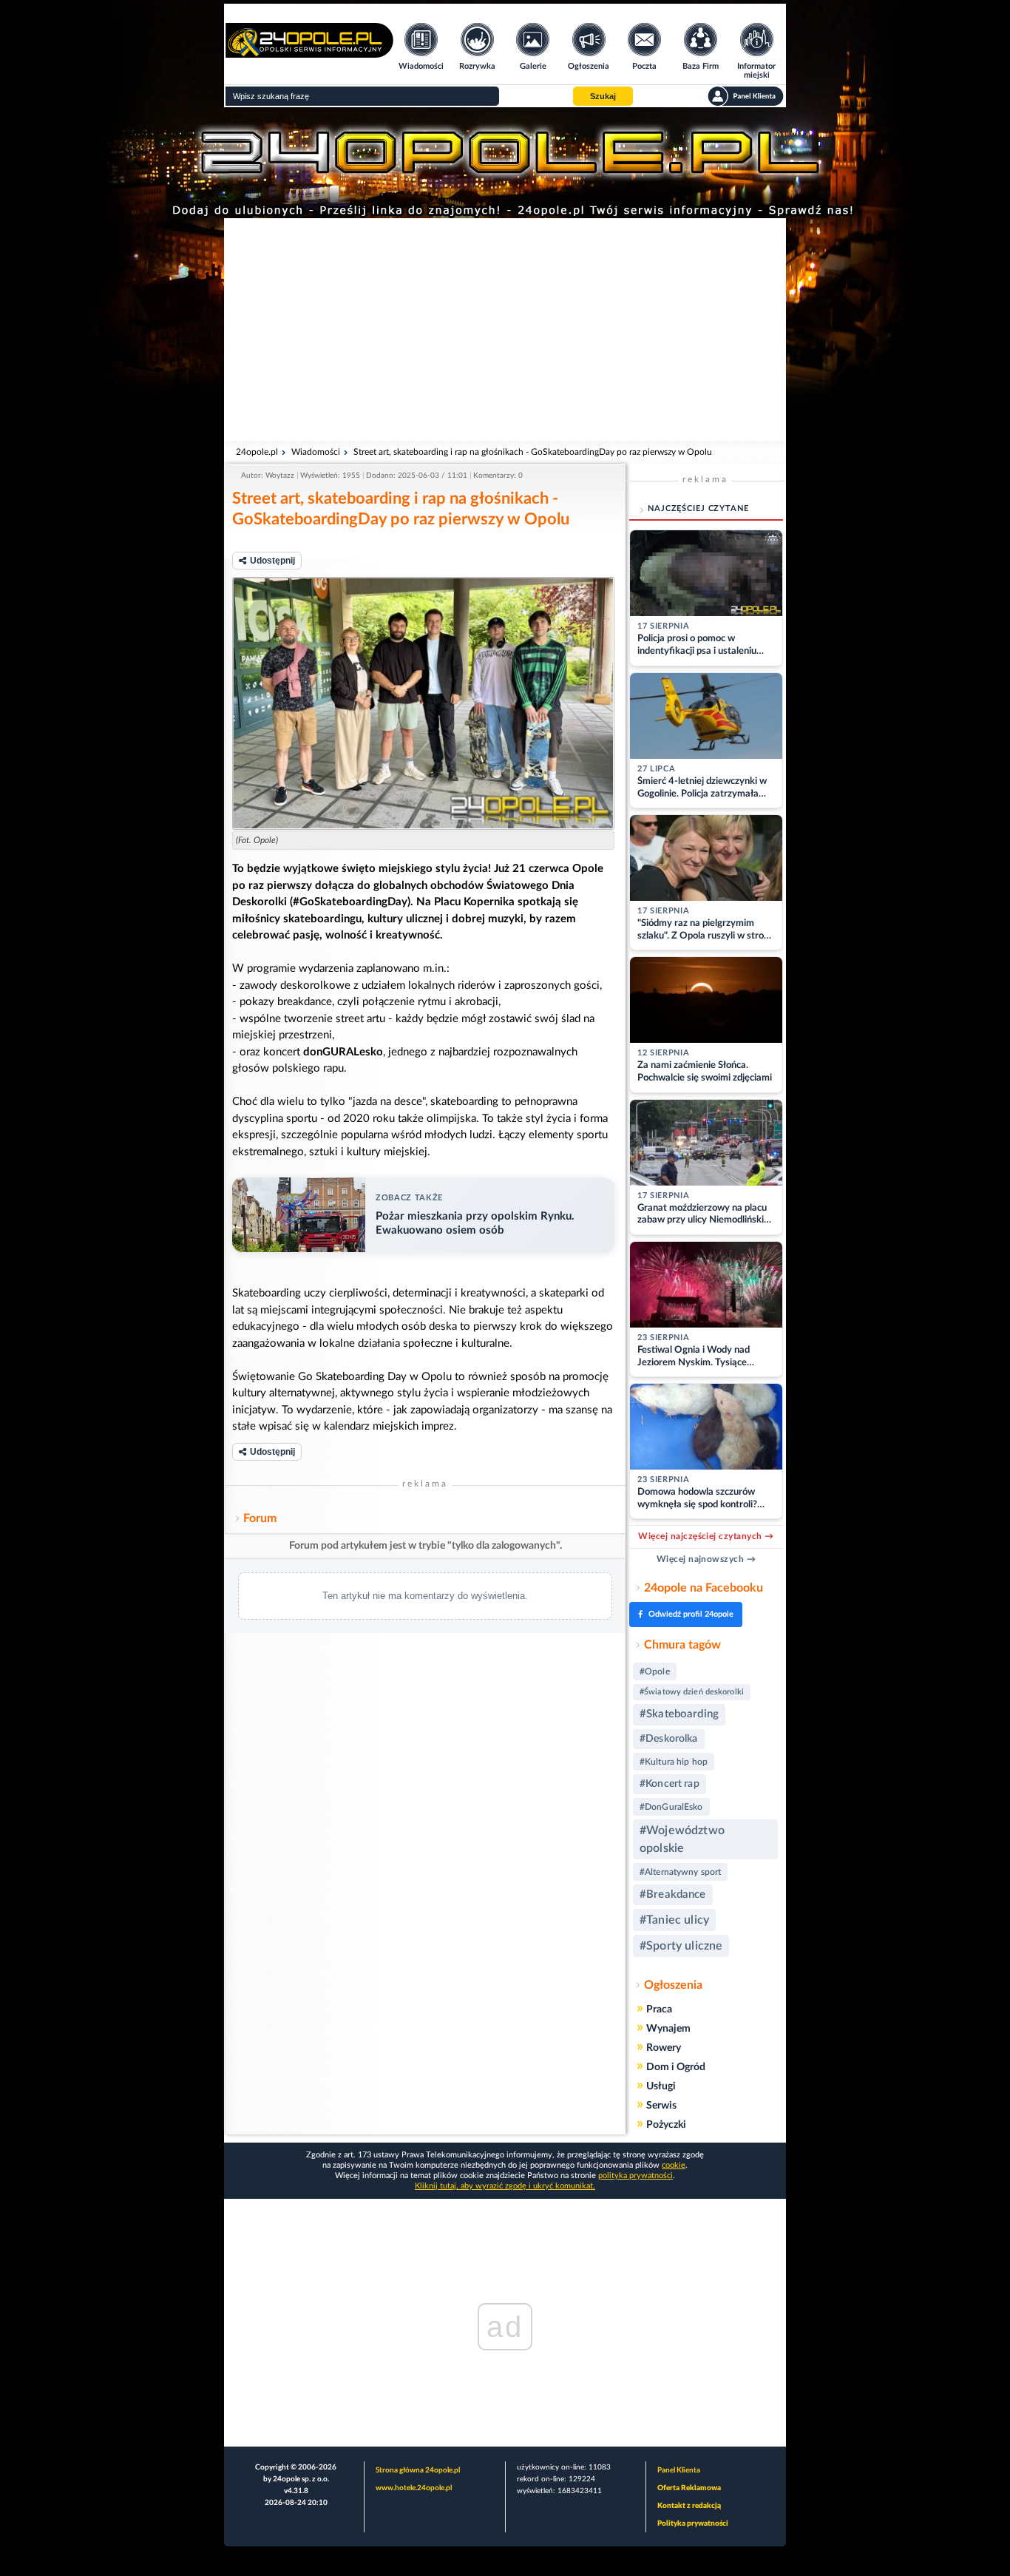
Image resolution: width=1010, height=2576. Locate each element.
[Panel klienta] (746, 96)
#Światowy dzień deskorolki (692, 1692)
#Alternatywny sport (680, 1872)
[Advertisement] (505, 329)
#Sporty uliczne (681, 1946)
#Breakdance (673, 1894)
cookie (674, 2165)
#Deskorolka (669, 1739)
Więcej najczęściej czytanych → (706, 1536)
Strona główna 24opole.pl (418, 2470)
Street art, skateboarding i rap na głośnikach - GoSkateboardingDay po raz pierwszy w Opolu (533, 452)
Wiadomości (316, 452)
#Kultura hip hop (674, 1762)
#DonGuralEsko (671, 1807)
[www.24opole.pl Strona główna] (309, 53)
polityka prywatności (636, 2176)
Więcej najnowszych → (706, 1559)
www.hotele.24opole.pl (414, 2488)
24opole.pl (257, 452)
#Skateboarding (679, 1714)
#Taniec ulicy (674, 1920)
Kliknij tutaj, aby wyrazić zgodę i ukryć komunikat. (505, 2186)
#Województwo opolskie (682, 1839)
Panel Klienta (679, 2470)
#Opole (655, 1671)
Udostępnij (272, 561)
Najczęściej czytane (698, 508)
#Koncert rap (670, 1784)
